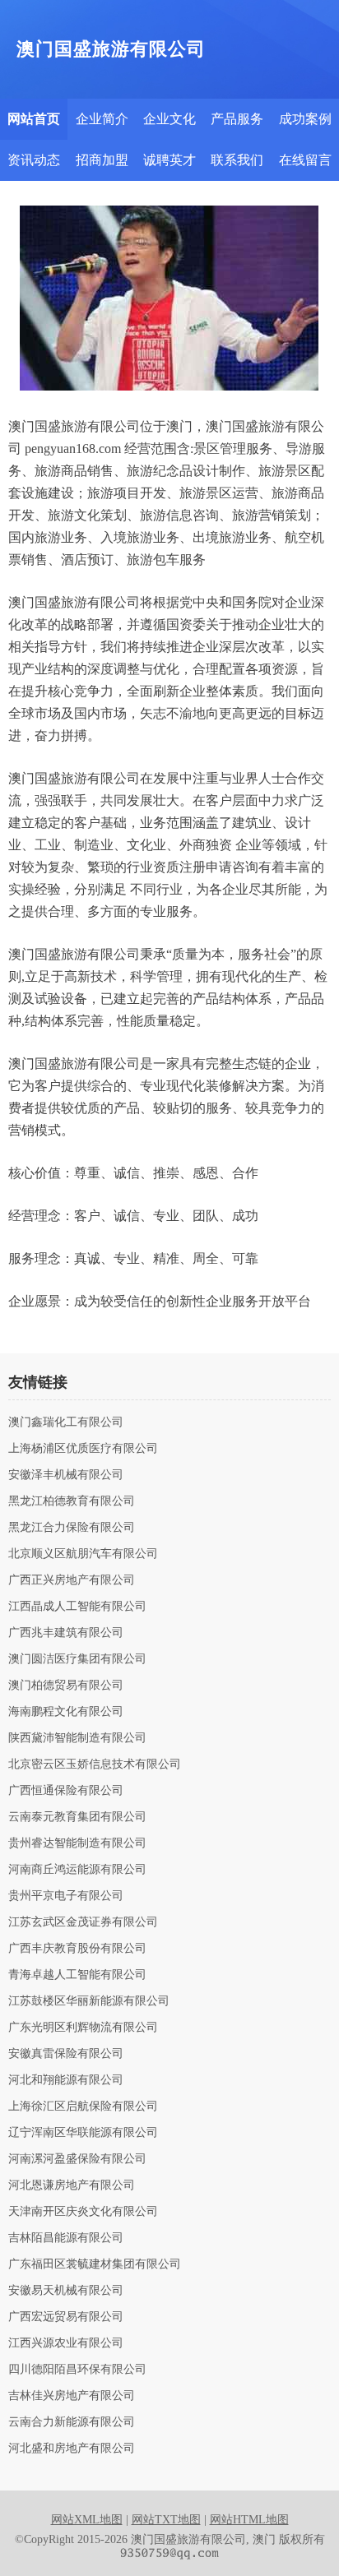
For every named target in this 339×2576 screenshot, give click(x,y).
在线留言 (305, 160)
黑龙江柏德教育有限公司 (72, 1501)
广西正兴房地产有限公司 (72, 1580)
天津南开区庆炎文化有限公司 (83, 2212)
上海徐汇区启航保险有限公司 (83, 2107)
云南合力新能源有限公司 (72, 2422)
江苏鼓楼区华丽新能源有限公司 (89, 2001)
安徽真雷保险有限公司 (66, 2054)
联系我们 (237, 160)
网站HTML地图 (249, 2520)
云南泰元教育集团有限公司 (77, 1817)
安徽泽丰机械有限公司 (66, 1475)
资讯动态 (34, 160)
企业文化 (169, 119)
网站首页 (34, 119)
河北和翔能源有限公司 (66, 2080)
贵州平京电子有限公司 (66, 1896)
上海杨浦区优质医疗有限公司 (83, 1449)
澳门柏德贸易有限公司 (66, 1686)
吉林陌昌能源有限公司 (66, 2238)
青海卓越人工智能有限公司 (77, 1975)
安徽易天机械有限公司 (66, 2291)
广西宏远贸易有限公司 (66, 2317)
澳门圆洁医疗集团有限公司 (77, 1659)
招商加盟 (102, 160)
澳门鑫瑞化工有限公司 (66, 1422)
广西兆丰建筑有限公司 (66, 1633)
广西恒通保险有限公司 (66, 1791)
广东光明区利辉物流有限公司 (83, 2028)
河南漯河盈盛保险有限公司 (77, 2159)
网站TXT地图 (166, 2520)
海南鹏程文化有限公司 (66, 1712)
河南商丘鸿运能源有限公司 (77, 1870)
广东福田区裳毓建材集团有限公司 (95, 2264)
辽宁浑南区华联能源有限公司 (83, 2133)
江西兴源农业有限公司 (66, 2343)
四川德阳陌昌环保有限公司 (77, 2370)
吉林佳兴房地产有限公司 (72, 2396)
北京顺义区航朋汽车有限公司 (83, 1554)
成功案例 (305, 119)
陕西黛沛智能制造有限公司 (77, 1738)
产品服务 (237, 119)
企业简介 (102, 119)
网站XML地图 (87, 2520)
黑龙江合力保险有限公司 (72, 1528)
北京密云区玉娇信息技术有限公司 (95, 1764)
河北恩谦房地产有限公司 (72, 2185)
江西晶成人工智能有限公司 (77, 1607)
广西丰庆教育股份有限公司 (77, 1949)
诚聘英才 (169, 160)
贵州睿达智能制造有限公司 (77, 1843)
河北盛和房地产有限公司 (72, 2449)
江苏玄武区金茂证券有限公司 (83, 1922)
